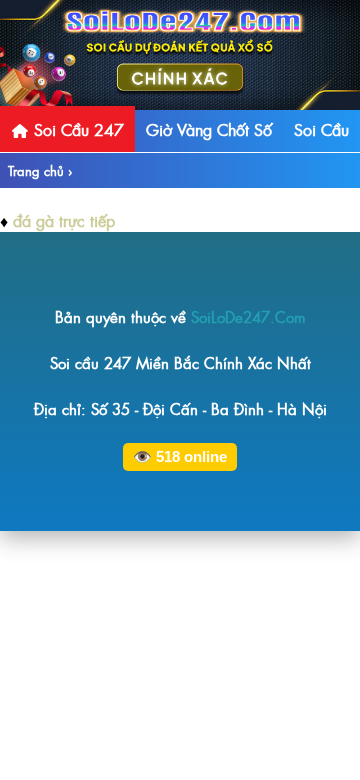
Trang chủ (36, 170)
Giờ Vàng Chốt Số (209, 129)
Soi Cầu (321, 129)
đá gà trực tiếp (64, 220)
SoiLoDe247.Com (248, 316)
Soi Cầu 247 (76, 129)
